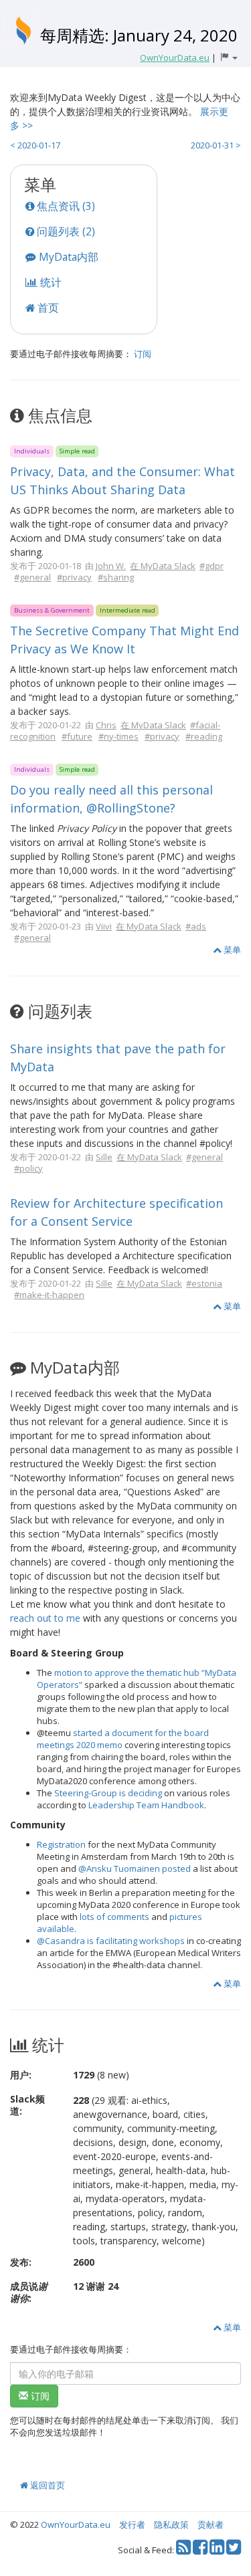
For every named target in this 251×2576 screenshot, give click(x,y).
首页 (47, 308)
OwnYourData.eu (76, 2525)
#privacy (74, 577)
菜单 (231, 950)
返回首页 (47, 2485)
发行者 (132, 2525)
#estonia (204, 1283)
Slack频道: (27, 2105)
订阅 (143, 354)
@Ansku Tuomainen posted (135, 1868)
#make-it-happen (49, 1295)
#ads (196, 926)
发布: (21, 2262)
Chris (106, 725)
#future (77, 736)
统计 (50, 282)
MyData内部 (67, 257)
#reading (204, 736)
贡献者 (211, 2525)
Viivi (104, 926)
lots (87, 1917)
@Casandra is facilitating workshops (111, 1941)
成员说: (29, 2292)
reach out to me (45, 1618)
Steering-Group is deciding (108, 1793)
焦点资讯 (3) (65, 206)
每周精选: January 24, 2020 (139, 35)
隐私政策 (171, 2525)
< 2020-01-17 (35, 145)
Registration (61, 1844)
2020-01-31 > (216, 145)
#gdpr (212, 566)
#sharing (116, 577)
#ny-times (118, 736)
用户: (21, 2075)
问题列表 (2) (65, 231)
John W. (111, 566)
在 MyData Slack (163, 566)
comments (128, 1917)
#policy (28, 1168)
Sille (104, 1157)
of (101, 1917)
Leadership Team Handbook (146, 1805)
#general (32, 577)
